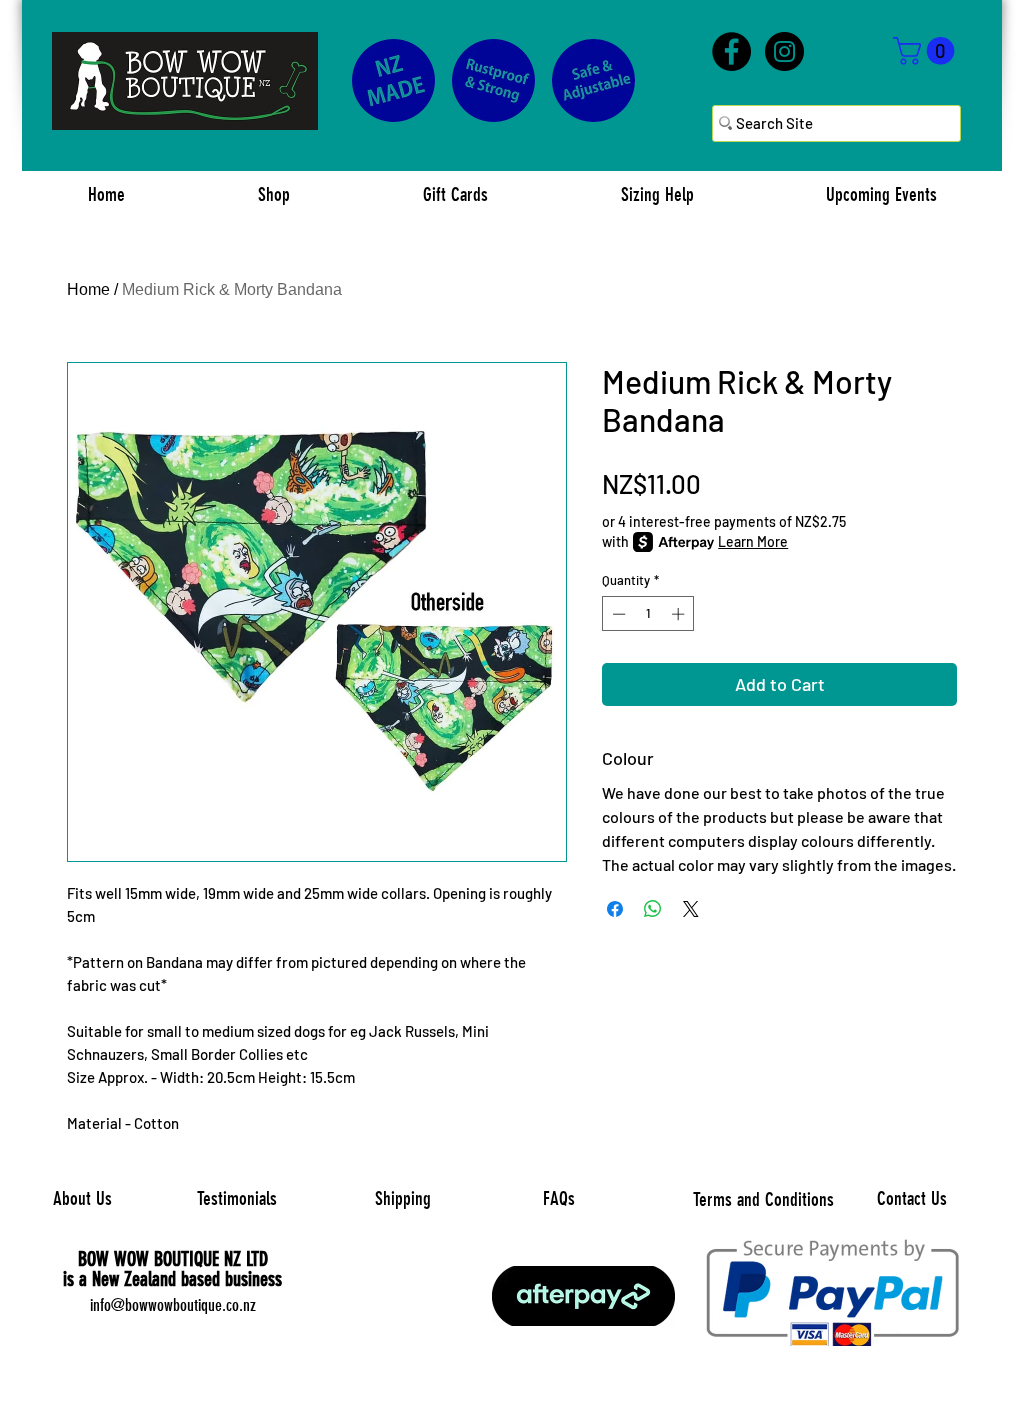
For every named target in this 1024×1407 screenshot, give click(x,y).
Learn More (753, 541)
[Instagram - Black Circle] (784, 51)
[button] (927, 51)
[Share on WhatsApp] (653, 909)
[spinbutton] (648, 614)
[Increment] (680, 614)
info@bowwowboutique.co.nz (173, 1305)
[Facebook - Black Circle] (731, 51)
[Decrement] (617, 614)
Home (88, 289)
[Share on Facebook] (615, 909)
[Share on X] (691, 909)
